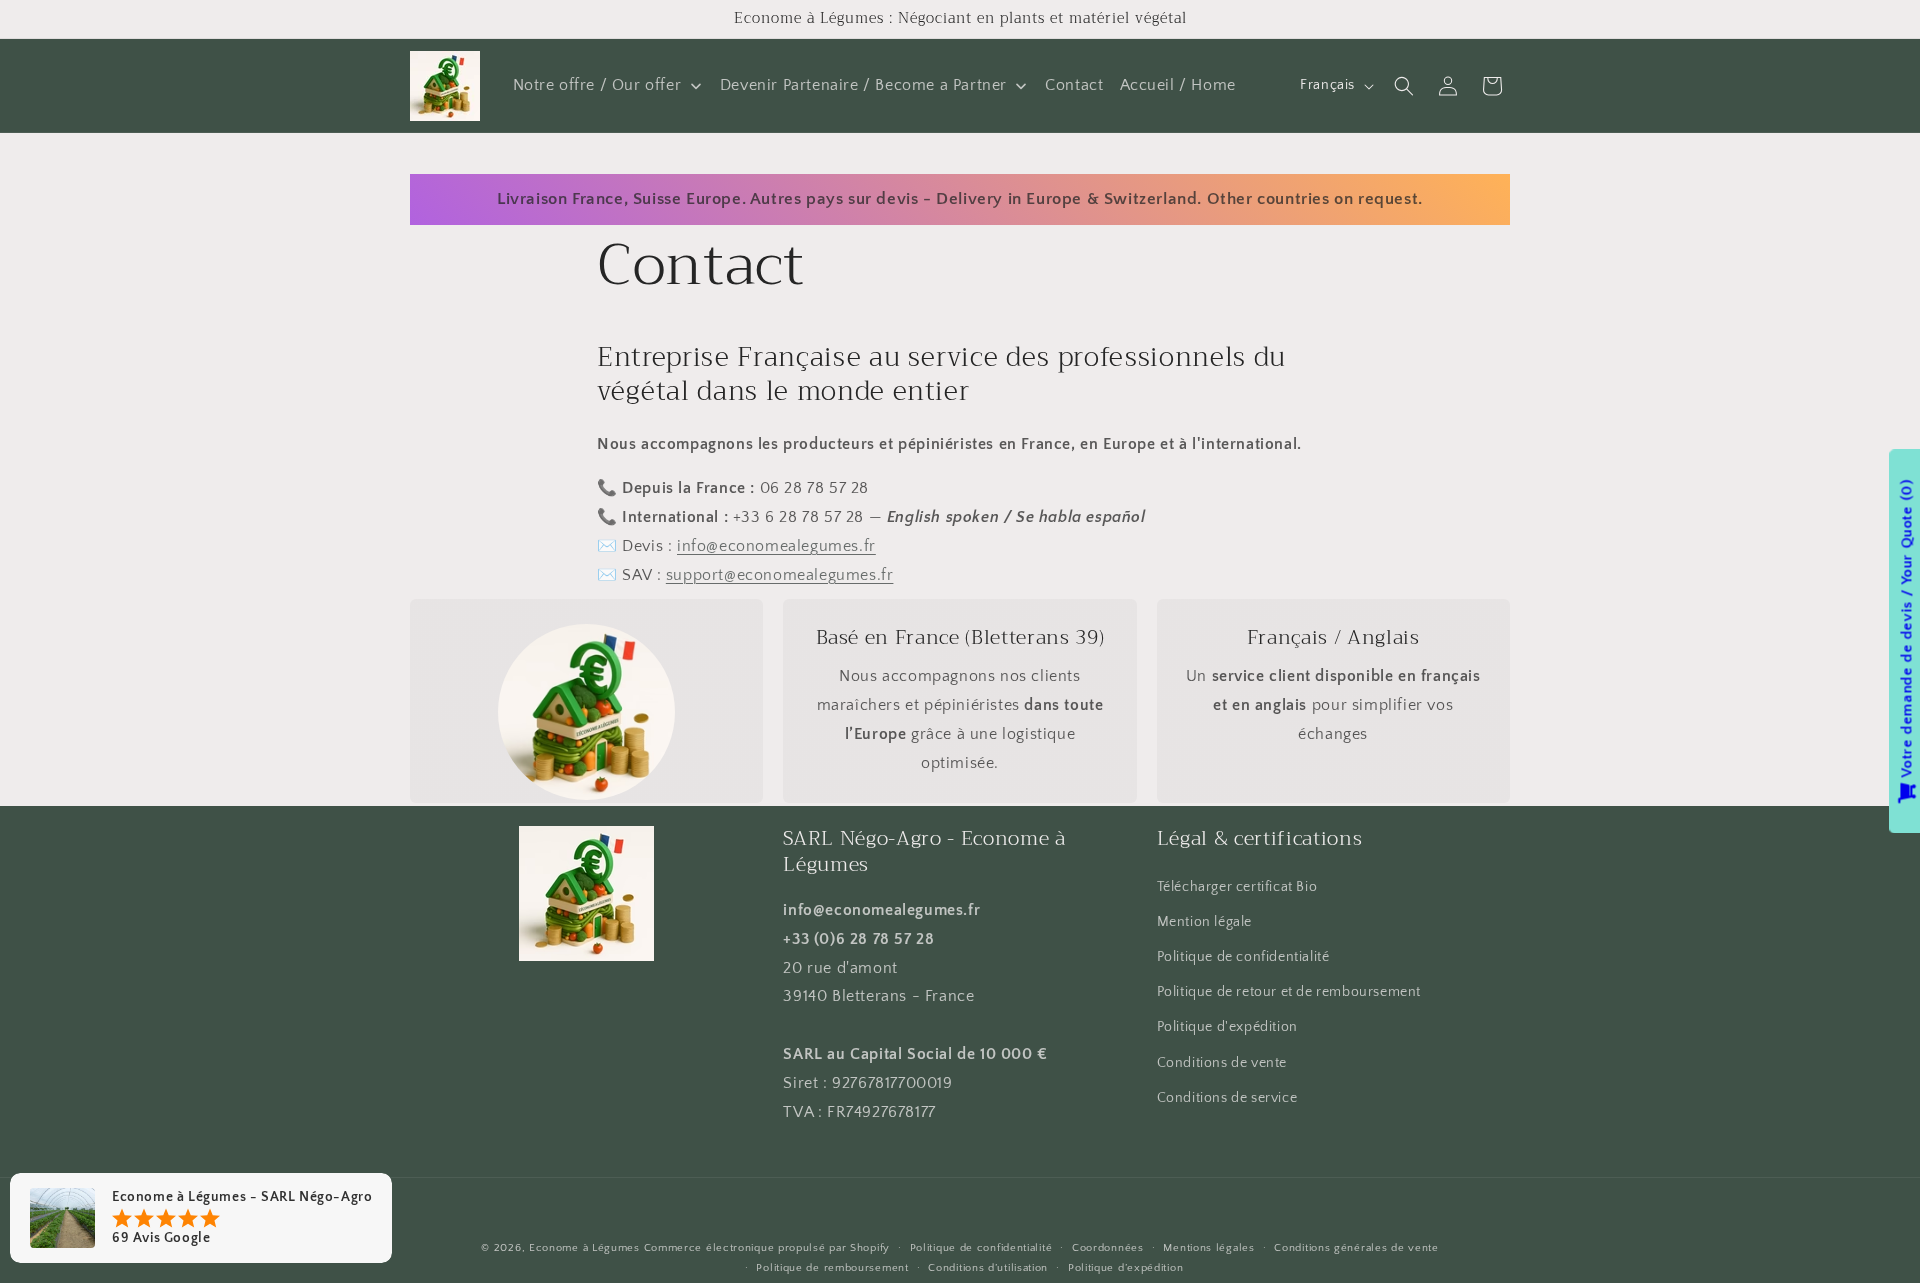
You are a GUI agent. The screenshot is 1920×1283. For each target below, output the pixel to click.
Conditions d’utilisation (988, 1268)
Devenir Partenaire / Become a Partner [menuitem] (863, 85)
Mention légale (1204, 922)
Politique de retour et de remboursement (1289, 992)
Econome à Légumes (584, 1248)
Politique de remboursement (832, 1268)
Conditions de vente (1222, 1063)
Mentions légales (1208, 1248)
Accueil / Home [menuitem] (1178, 85)
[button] (1404, 86)
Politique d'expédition (1227, 1027)
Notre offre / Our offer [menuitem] (597, 85)
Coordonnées (1108, 1248)
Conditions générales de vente (1356, 1248)
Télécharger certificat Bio (1237, 887)
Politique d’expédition (1125, 1268)
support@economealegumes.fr (780, 576)
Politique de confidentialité (1243, 957)
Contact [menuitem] (1074, 85)
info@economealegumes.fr (776, 547)
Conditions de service (1227, 1098)
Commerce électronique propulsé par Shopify (767, 1248)
